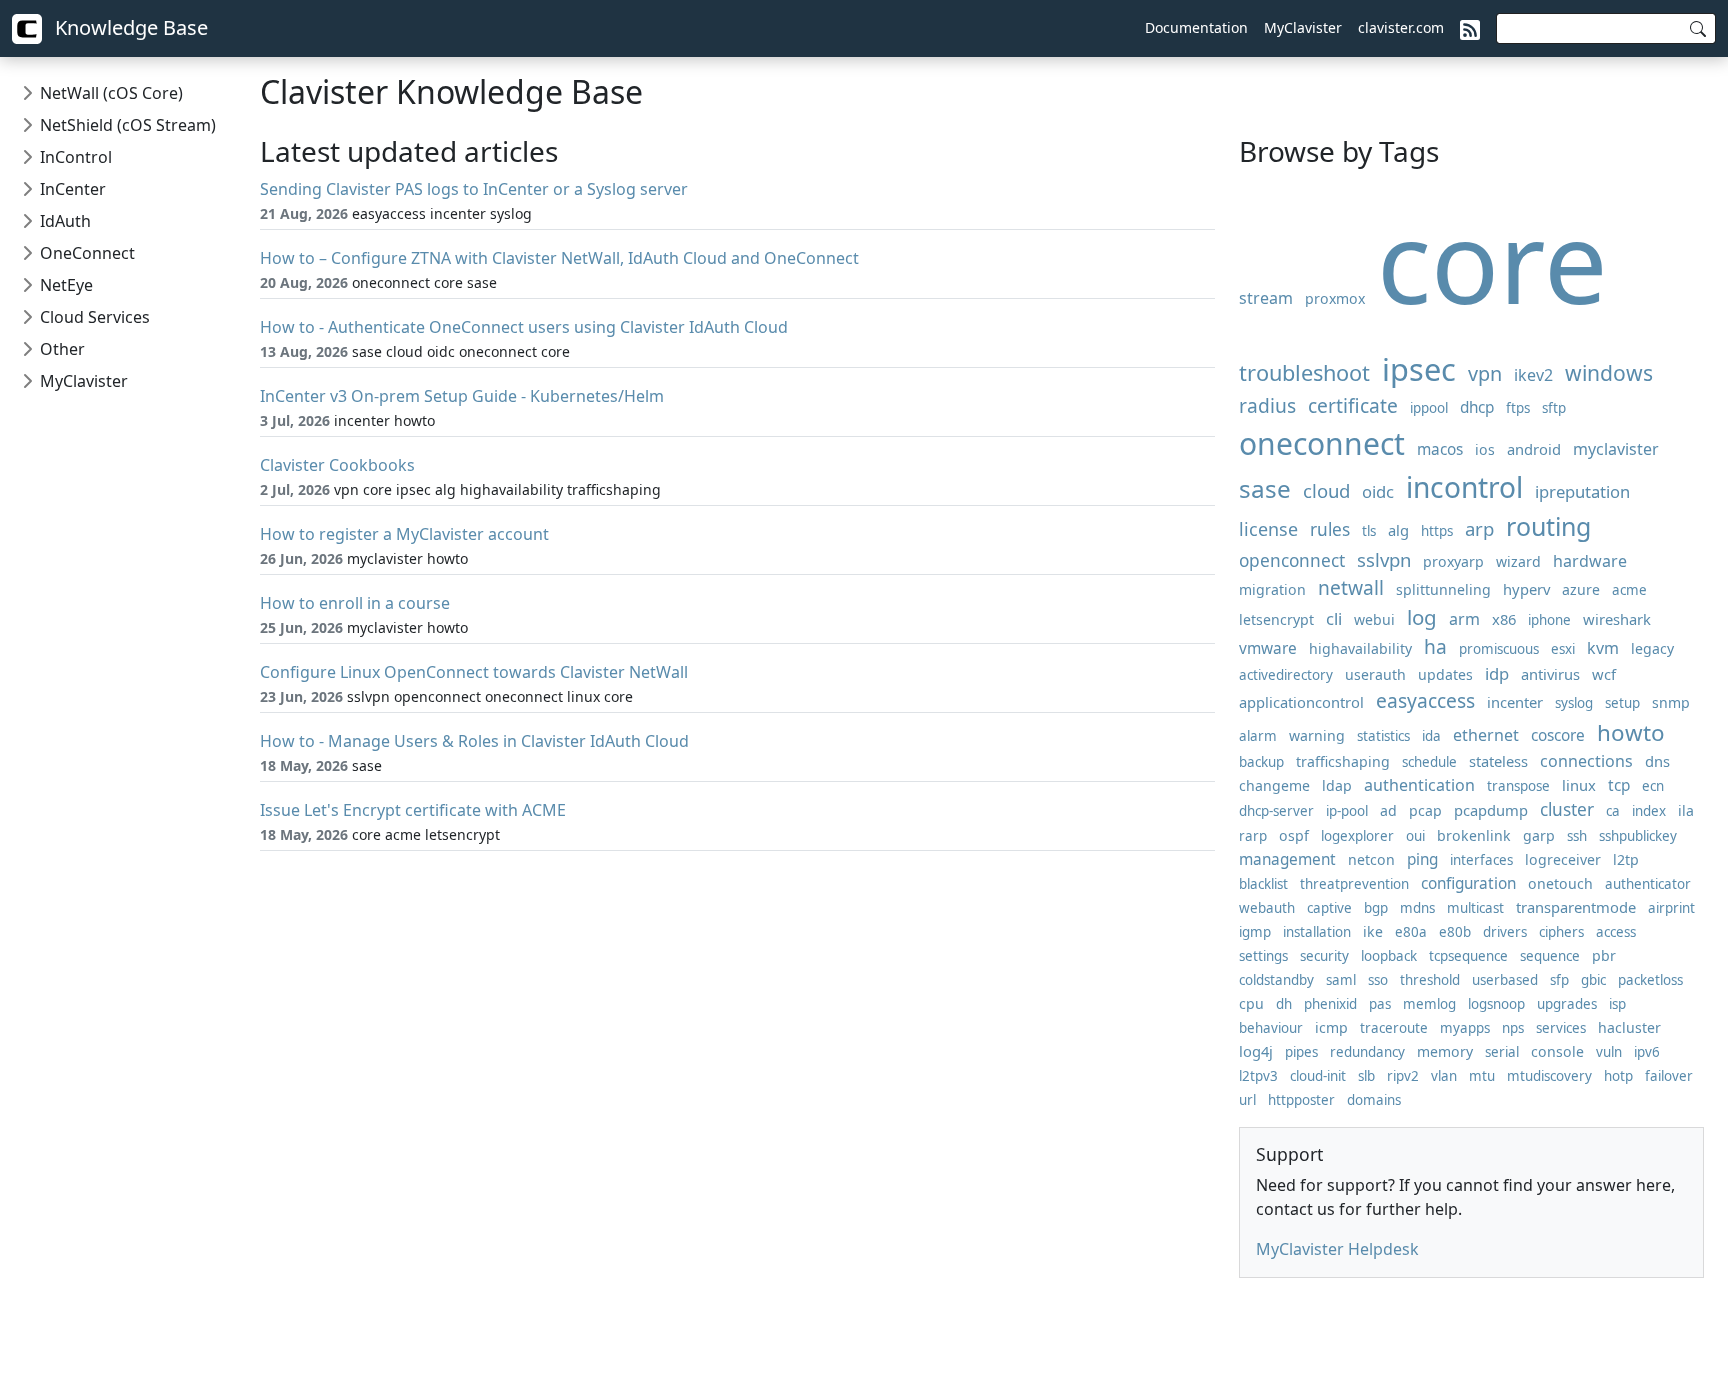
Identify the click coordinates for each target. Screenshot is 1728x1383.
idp (1497, 673)
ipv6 (1647, 1052)
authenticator (1648, 884)
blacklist (1263, 884)
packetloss (1650, 980)
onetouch (1560, 883)
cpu (1251, 1003)
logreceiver (1563, 859)
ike (1373, 931)
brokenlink (1474, 835)
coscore (1558, 735)
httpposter (1301, 1100)
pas (1380, 1004)
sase (1265, 488)
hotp (1618, 1076)
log (1422, 617)
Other (62, 349)
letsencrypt (1276, 619)
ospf (1294, 835)
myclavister (1616, 449)
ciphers (1561, 932)
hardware (1590, 561)
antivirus (1550, 674)
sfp (1559, 980)
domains (1374, 1100)
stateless (1498, 761)
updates (1445, 674)
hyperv (1526, 589)
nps (1513, 1028)
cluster (1567, 809)
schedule (1429, 762)
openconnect (1292, 560)
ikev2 (1533, 375)
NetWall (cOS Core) (111, 93)
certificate (1353, 405)
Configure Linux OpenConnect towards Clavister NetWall (474, 672)
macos (1440, 449)
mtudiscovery (1549, 1076)
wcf (1604, 674)
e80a (1411, 932)
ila (1686, 810)
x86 (1504, 619)
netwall (1351, 587)
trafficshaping (1343, 761)
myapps (1465, 1028)
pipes (1301, 1052)
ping (1422, 859)
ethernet (1486, 735)
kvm (1603, 648)
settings (1263, 956)
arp (1479, 528)
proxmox (1335, 298)
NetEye (66, 285)
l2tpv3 (1258, 1076)
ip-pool (1347, 811)
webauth (1267, 908)
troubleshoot (1304, 372)
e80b (1455, 932)
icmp (1331, 1027)
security (1324, 956)
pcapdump (1491, 810)
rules (1330, 529)
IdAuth (65, 221)
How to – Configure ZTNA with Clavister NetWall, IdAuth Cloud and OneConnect (559, 258)
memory (1445, 1051)
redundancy (1367, 1052)
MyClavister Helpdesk (1337, 1249)
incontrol (1464, 487)
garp (1539, 835)
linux (1579, 785)
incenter (1515, 702)
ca (1613, 811)
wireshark (1617, 619)
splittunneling (1443, 589)
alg (1398, 530)
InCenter (73, 189)
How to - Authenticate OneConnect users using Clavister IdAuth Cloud (524, 327)
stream (1266, 298)
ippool (1429, 408)
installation (1317, 932)
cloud (1326, 490)
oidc (1378, 491)
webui (1374, 619)
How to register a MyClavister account (404, 534)
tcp (1619, 785)
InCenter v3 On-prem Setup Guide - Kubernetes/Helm (462, 396)
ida (1431, 736)
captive (1329, 908)
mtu (1482, 1076)
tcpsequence (1468, 956)
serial (1502, 1052)
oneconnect (1322, 443)
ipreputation (1582, 491)
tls (1369, 531)
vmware (1268, 648)
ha (1435, 646)
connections (1586, 761)
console (1557, 1051)
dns (1657, 761)
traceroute (1394, 1028)
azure (1581, 589)
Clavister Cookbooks (337, 465)
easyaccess (1425, 700)
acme (1629, 590)
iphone (1549, 620)
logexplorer (1357, 836)
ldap (1337, 785)
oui (1415, 836)
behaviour (1271, 1028)
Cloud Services (95, 317)
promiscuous (1499, 649)
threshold (1430, 980)
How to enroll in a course (355, 603)
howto (1631, 732)
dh (1284, 1004)
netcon (1371, 859)
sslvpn (1384, 559)
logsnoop (1496, 1004)
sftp (1554, 408)
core (1492, 260)
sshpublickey (1638, 836)
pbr (1604, 955)
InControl (76, 157)
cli (1334, 618)
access (1616, 932)
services (1561, 1028)
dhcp (1477, 407)
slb (1366, 1076)
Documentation (1196, 27)
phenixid (1330, 1004)
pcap (1425, 810)
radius (1267, 405)
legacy (1652, 648)
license (1268, 529)
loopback (1389, 956)
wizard (1518, 561)
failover (1669, 1076)
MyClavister (1303, 27)
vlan (1444, 1076)
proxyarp (1453, 561)
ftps (1518, 408)
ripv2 (1403, 1076)
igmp (1255, 932)
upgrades (1567, 1004)
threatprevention (1354, 884)
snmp (1671, 702)
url (1247, 1100)
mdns (1417, 908)
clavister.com (1401, 27)
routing (1548, 526)
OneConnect (87, 253)
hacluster (1629, 1027)
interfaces (1481, 860)
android (1534, 449)
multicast (1475, 908)
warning (1317, 735)
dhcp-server (1276, 811)
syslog (1574, 703)
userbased (1505, 980)
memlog (1429, 1004)
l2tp (1626, 859)
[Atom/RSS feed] (1470, 28)
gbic (1593, 980)
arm (1464, 619)
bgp (1376, 908)
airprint (1671, 908)
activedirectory (1286, 675)
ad (1388, 810)
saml (1341, 980)
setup (1622, 703)
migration (1272, 589)
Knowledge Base (129, 27)
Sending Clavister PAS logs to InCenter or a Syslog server (474, 189)
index (1649, 811)
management (1287, 859)
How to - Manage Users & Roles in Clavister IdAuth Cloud (474, 741)
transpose (1518, 786)
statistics (1383, 736)
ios (1485, 449)
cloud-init (1318, 1076)
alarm (1258, 736)
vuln (1609, 1052)
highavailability (1360, 648)
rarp (1253, 836)
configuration (1468, 883)
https (1437, 531)
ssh (1577, 836)
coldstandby (1276, 980)
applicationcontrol (1301, 702)
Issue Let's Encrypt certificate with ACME (413, 810)
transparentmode (1576, 907)
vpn (1485, 373)
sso (1378, 980)
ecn (1653, 786)
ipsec (1419, 369)
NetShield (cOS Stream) (128, 125)
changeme (1274, 785)
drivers (1505, 932)
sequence (1550, 956)
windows (1609, 372)
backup (1261, 762)
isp (1617, 1004)
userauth (1375, 674)
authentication (1419, 785)
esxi (1563, 649)
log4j (1256, 1051)
